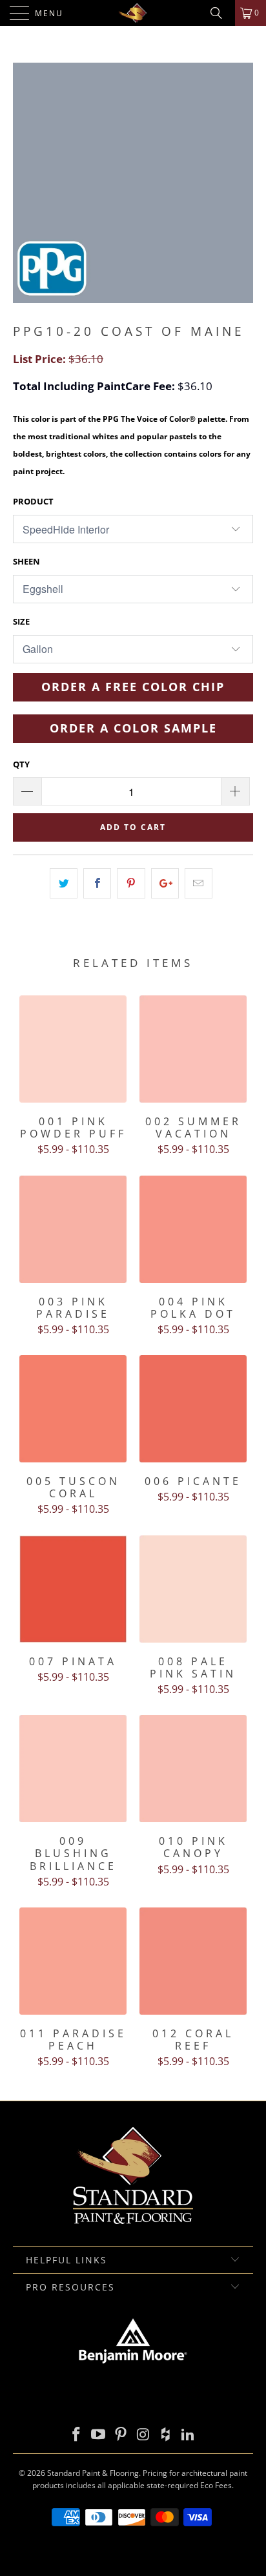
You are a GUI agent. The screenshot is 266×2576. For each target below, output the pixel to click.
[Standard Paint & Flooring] (133, 13)
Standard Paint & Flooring (93, 2473)
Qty (21, 764)
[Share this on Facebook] (97, 883)
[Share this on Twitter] (64, 883)
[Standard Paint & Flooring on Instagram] (144, 2435)
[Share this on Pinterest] (131, 883)
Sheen (26, 561)
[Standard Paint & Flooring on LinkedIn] (189, 2435)
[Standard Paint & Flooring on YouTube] (99, 2435)
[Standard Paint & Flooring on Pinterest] (121, 2435)
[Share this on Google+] (165, 883)
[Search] (221, 13)
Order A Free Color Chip (133, 687)
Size (21, 621)
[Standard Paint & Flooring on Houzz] (166, 2435)
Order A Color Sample (133, 728)
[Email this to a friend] (199, 883)
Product (33, 501)
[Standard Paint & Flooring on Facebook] (76, 2435)
